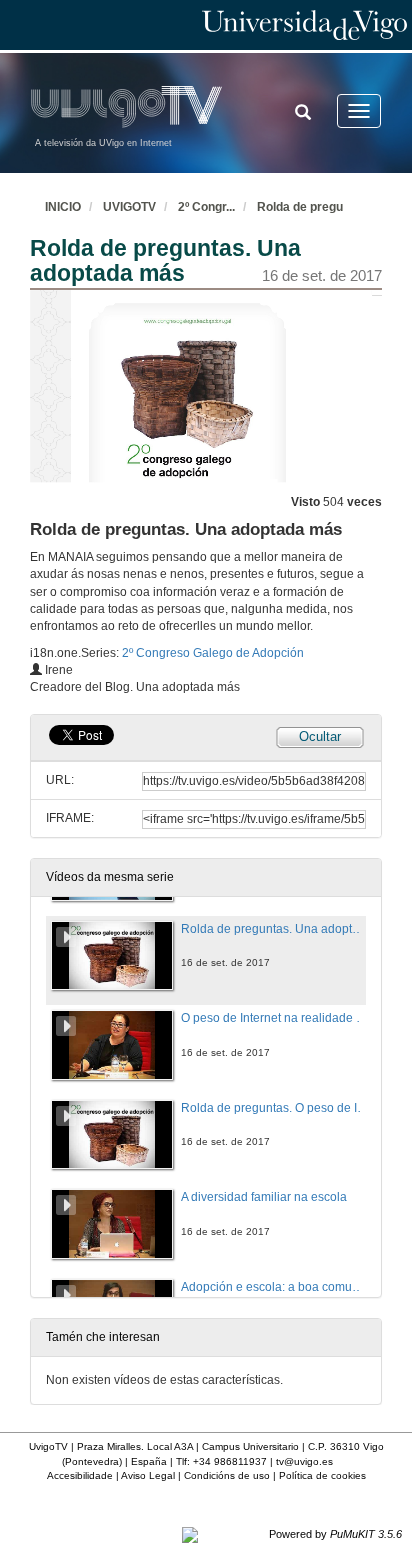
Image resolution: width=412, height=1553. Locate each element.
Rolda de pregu (300, 207)
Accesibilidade (80, 1475)
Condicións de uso (227, 1475)
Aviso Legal (148, 1475)
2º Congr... (206, 207)
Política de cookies (322, 1475)
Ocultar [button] (320, 736)
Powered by (335, 1534)
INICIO (63, 207)
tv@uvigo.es (304, 1461)
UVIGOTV (129, 207)
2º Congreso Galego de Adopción (213, 653)
